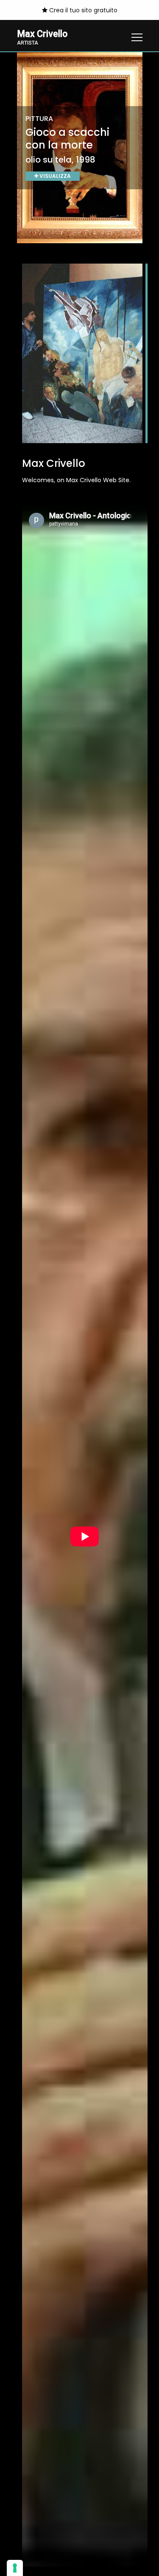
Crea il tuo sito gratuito (82, 10)
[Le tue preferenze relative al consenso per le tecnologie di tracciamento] (15, 2568)
